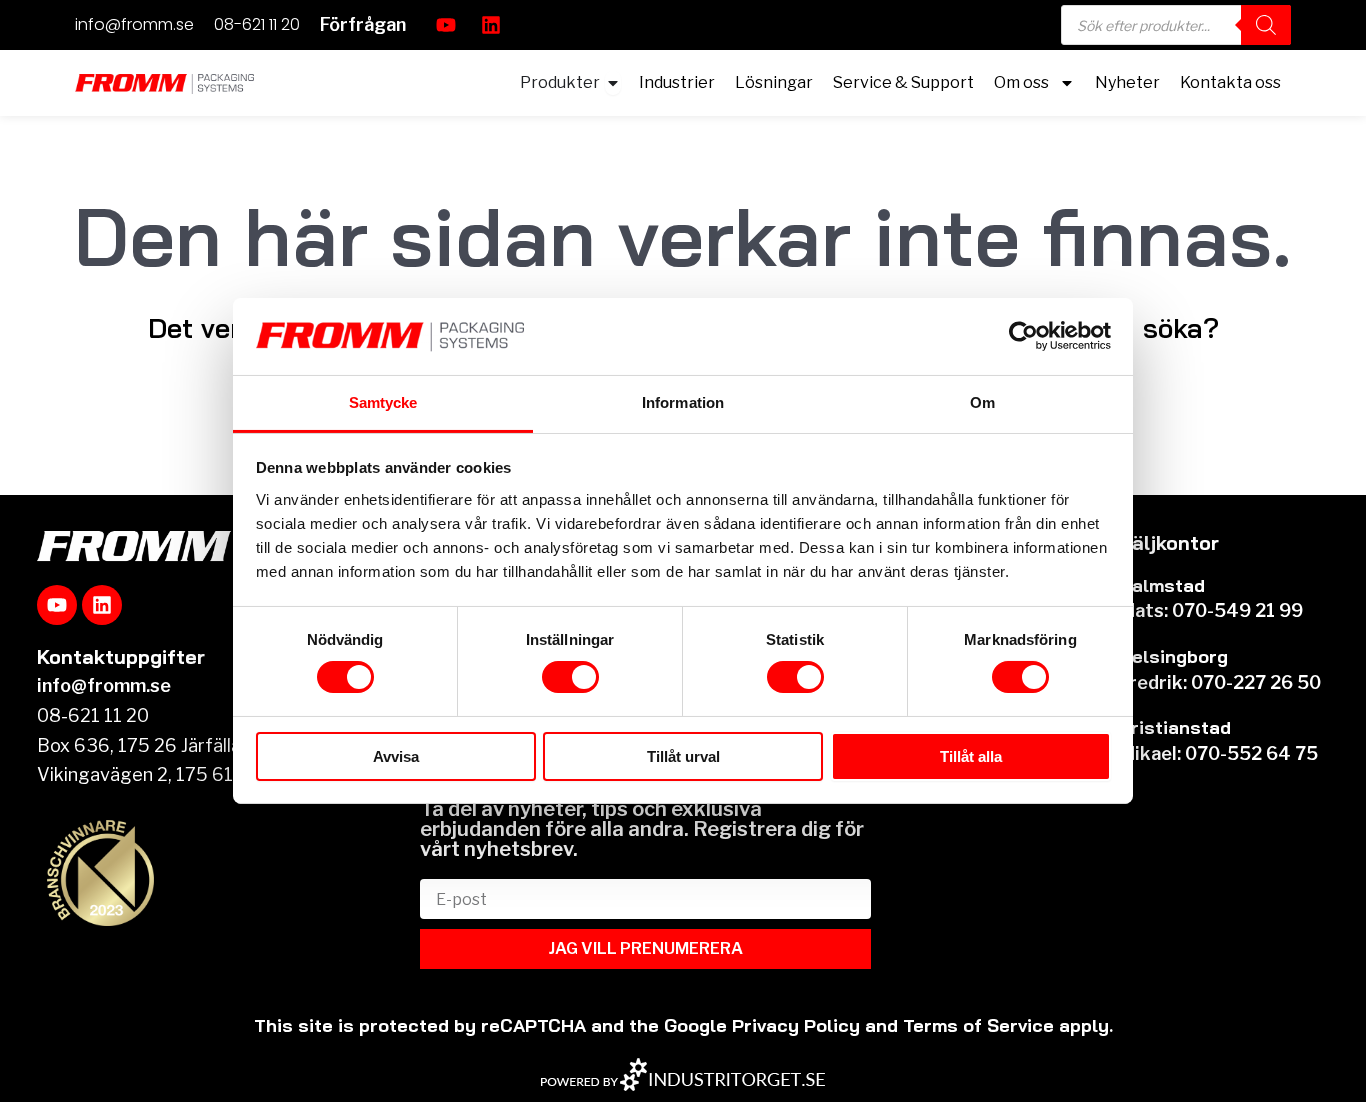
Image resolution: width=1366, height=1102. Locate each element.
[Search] (1266, 25)
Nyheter (1127, 82)
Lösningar (774, 82)
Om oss (1021, 82)
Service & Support (903, 82)
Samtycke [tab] (383, 402)
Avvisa (396, 756)
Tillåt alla (971, 756)
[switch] (570, 677)
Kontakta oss (1230, 82)
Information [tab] (683, 402)
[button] (363, 25)
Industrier (677, 82)
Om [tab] (982, 402)
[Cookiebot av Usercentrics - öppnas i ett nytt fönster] (1023, 336)
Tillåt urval (683, 756)
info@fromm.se (134, 24)
